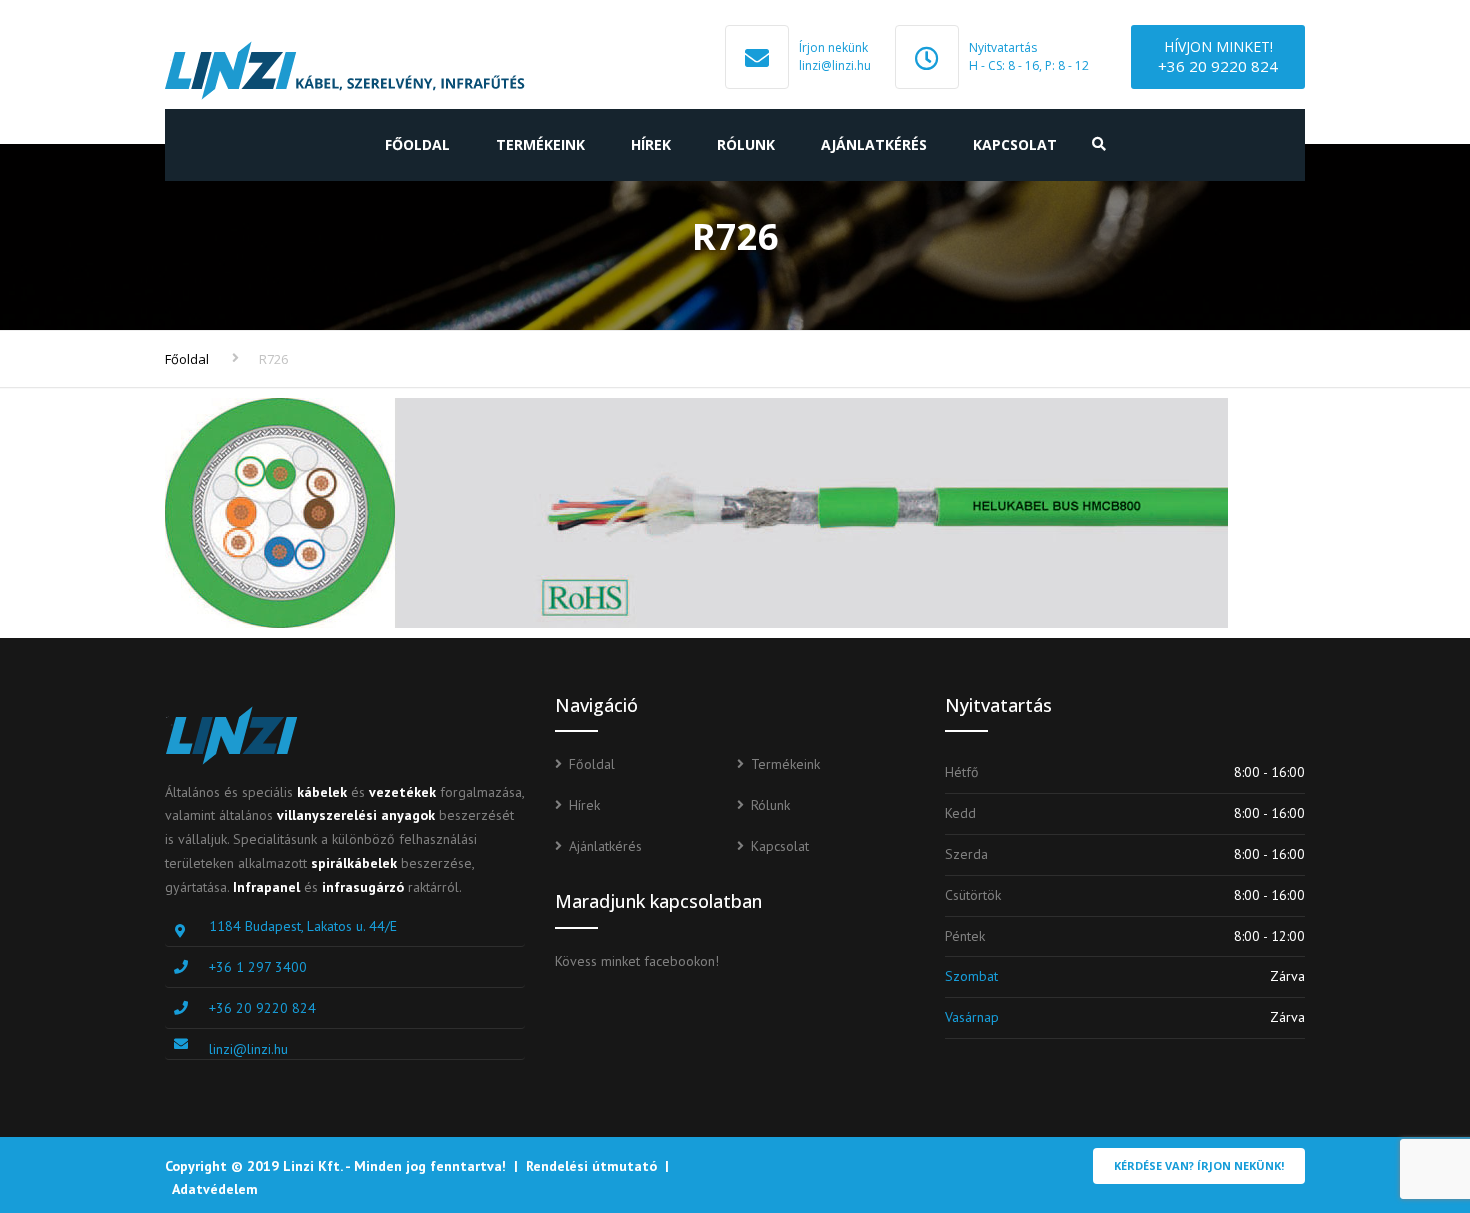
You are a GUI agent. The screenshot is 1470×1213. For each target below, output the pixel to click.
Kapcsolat (1015, 144)
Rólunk (746, 144)
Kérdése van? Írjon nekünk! (1199, 1165)
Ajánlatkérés (874, 144)
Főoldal (417, 144)
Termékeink (540, 144)
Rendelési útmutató (591, 1166)
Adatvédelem (215, 1189)
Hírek (651, 144)
